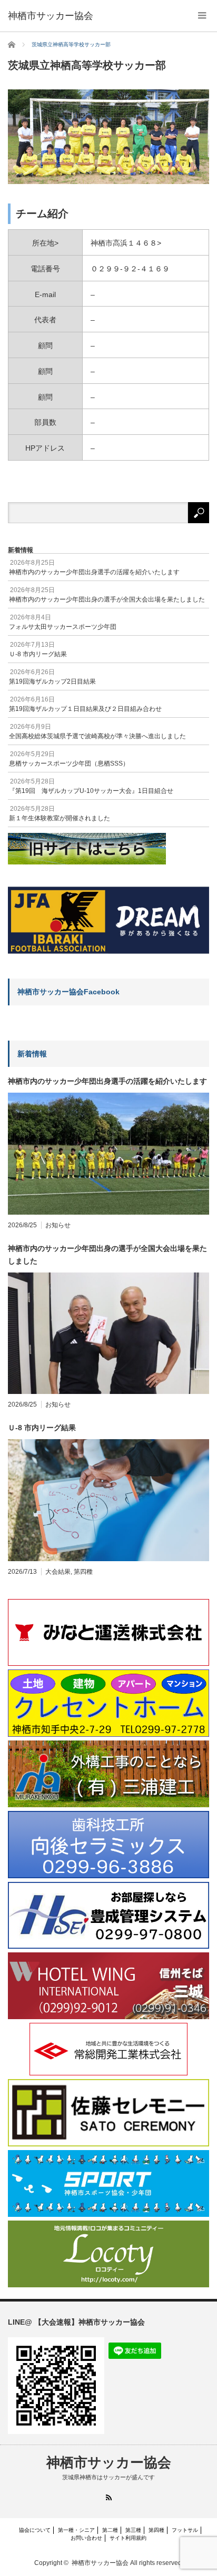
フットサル (185, 2530)
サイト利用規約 (128, 2538)
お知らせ (58, 1225)
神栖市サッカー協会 (109, 2462)
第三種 (133, 2530)
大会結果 (58, 1572)
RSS (109, 2497)
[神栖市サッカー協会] (51, 16)
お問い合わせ (86, 2538)
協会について (35, 2530)
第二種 (110, 2530)
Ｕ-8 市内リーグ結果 (42, 1428)
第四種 (83, 1572)
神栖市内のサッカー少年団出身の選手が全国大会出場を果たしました (107, 1255)
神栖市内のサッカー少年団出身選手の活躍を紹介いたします (107, 1081)
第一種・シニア (76, 2530)
